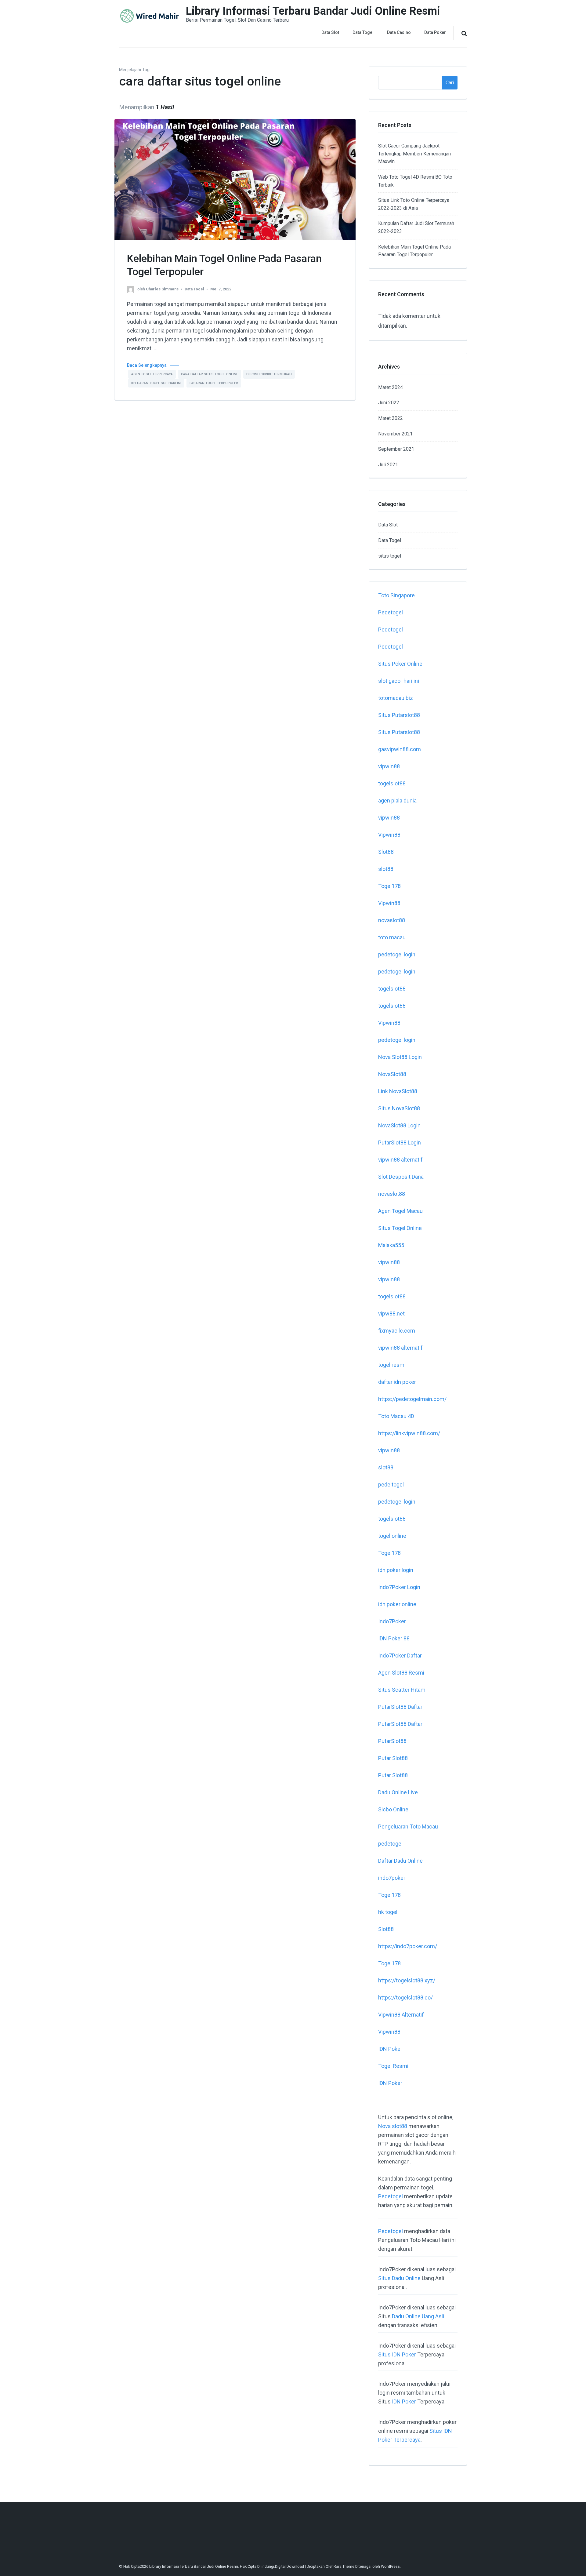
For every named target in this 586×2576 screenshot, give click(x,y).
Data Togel (363, 32)
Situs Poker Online (400, 664)
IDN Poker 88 (394, 1638)
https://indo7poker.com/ (408, 1946)
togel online (392, 1536)
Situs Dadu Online (399, 2278)
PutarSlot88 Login (400, 1142)
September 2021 (396, 449)
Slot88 (386, 852)
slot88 (386, 869)
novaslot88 (392, 920)
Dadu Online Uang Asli (418, 2316)
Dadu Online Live (398, 1792)
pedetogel (390, 1844)
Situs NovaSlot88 (399, 1108)
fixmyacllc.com (397, 1331)
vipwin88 (389, 766)
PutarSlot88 (392, 1741)
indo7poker (392, 1878)
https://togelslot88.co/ (405, 1997)
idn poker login (396, 1570)
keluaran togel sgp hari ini (156, 383)
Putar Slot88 (393, 1758)
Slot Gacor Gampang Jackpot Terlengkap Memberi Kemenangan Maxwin (414, 154)
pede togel (391, 1484)
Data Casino (399, 32)
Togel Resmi (393, 2066)
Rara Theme (344, 2566)
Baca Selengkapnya (147, 365)
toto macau (392, 937)
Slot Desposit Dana (401, 1177)
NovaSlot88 (392, 1074)
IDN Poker (390, 2049)
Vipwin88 (389, 835)
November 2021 (395, 434)
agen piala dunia (397, 800)
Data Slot (330, 32)
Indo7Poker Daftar (400, 1655)
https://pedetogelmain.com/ (412, 1399)
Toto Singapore (396, 595)
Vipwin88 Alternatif (401, 2015)
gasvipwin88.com (400, 749)
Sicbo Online (393, 1809)
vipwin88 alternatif (400, 1160)
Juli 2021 (388, 465)
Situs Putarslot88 (399, 715)
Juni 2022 (389, 403)
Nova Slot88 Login (400, 1057)
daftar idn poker (397, 1382)
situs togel (390, 556)
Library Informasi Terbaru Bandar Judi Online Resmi (313, 11)
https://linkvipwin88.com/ (409, 1433)
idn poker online (397, 1604)
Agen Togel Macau (400, 1211)
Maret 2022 (391, 418)
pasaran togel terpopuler (214, 383)
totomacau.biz (396, 698)
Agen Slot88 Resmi (401, 1673)
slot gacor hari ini (399, 681)
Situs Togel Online (400, 1228)
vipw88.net (391, 1313)
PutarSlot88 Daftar (400, 1707)
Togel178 (389, 886)
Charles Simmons (162, 289)
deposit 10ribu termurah (269, 374)
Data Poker (435, 32)
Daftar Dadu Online (400, 1861)
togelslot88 (392, 783)
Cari (450, 83)
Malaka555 (391, 1245)
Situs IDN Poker (397, 2354)
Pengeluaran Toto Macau (408, 1826)
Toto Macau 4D (396, 1416)
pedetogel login (397, 954)
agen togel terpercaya (152, 374)
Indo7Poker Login (399, 1587)
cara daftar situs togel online (210, 374)
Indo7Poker (392, 1621)
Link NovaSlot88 (398, 1091)
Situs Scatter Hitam (402, 1690)
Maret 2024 (391, 387)
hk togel (388, 1912)
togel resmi (392, 1365)
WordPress (390, 2566)
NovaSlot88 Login (399, 1125)
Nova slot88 (393, 2126)
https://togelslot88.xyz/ (407, 1980)
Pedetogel (391, 612)
